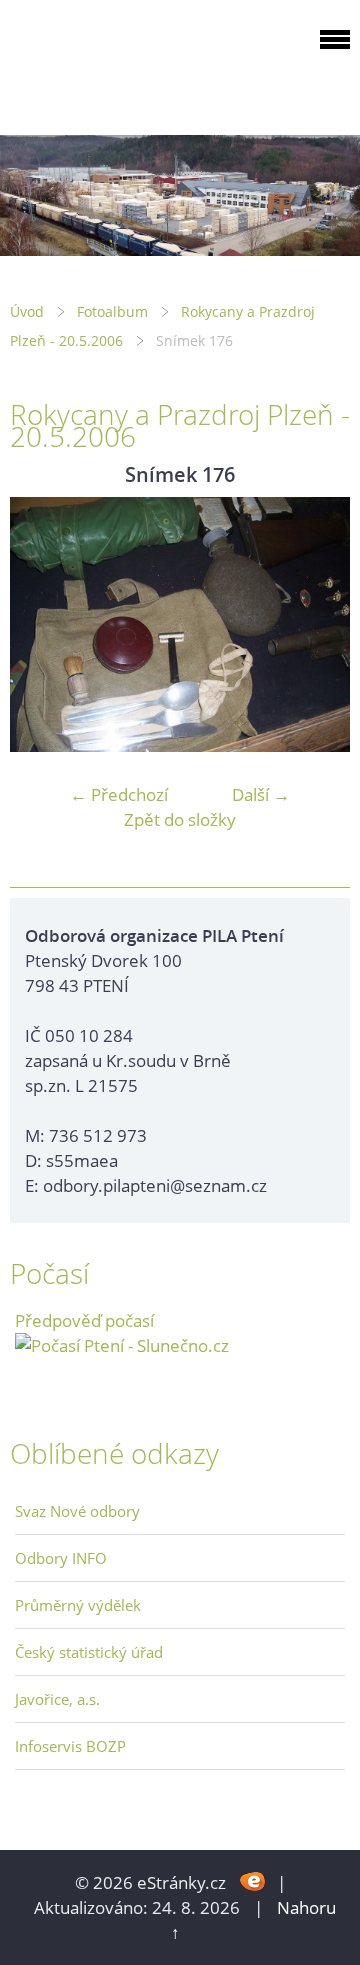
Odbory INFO (61, 1558)
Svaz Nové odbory (77, 1511)
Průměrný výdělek (78, 1605)
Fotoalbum (112, 311)
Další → (261, 794)
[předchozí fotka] (42, 624)
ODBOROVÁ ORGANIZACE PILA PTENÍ (136, 63)
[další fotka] (317, 624)
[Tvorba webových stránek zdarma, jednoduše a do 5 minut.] (253, 1880)
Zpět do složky (180, 819)
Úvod (27, 311)
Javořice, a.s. (57, 1699)
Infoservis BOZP (70, 1746)
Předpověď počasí (84, 1320)
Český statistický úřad (89, 1652)
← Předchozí (119, 794)
